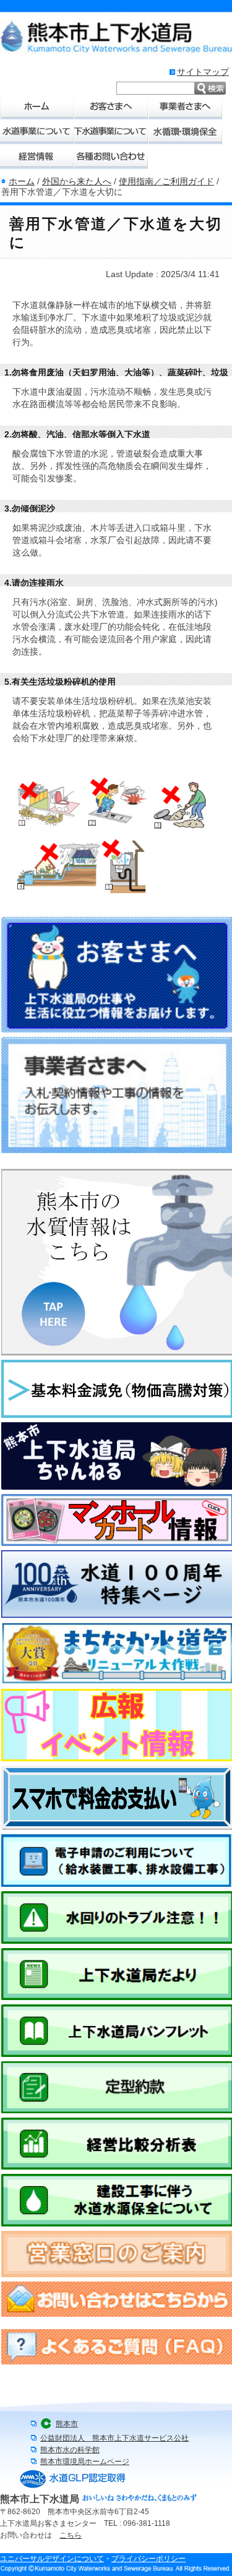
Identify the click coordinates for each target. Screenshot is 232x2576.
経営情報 (37, 157)
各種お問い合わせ (111, 157)
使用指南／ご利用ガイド (166, 181)
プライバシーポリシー (148, 2559)
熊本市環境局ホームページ (85, 2462)
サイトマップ (203, 72)
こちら (71, 2535)
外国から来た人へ (77, 181)
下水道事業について (111, 132)
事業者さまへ (186, 107)
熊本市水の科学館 (70, 2450)
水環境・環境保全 (186, 132)
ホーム (37, 107)
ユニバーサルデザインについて (52, 2559)
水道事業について (37, 132)
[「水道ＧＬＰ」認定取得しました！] (73, 2488)
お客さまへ (111, 107)
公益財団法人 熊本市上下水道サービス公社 (114, 2438)
